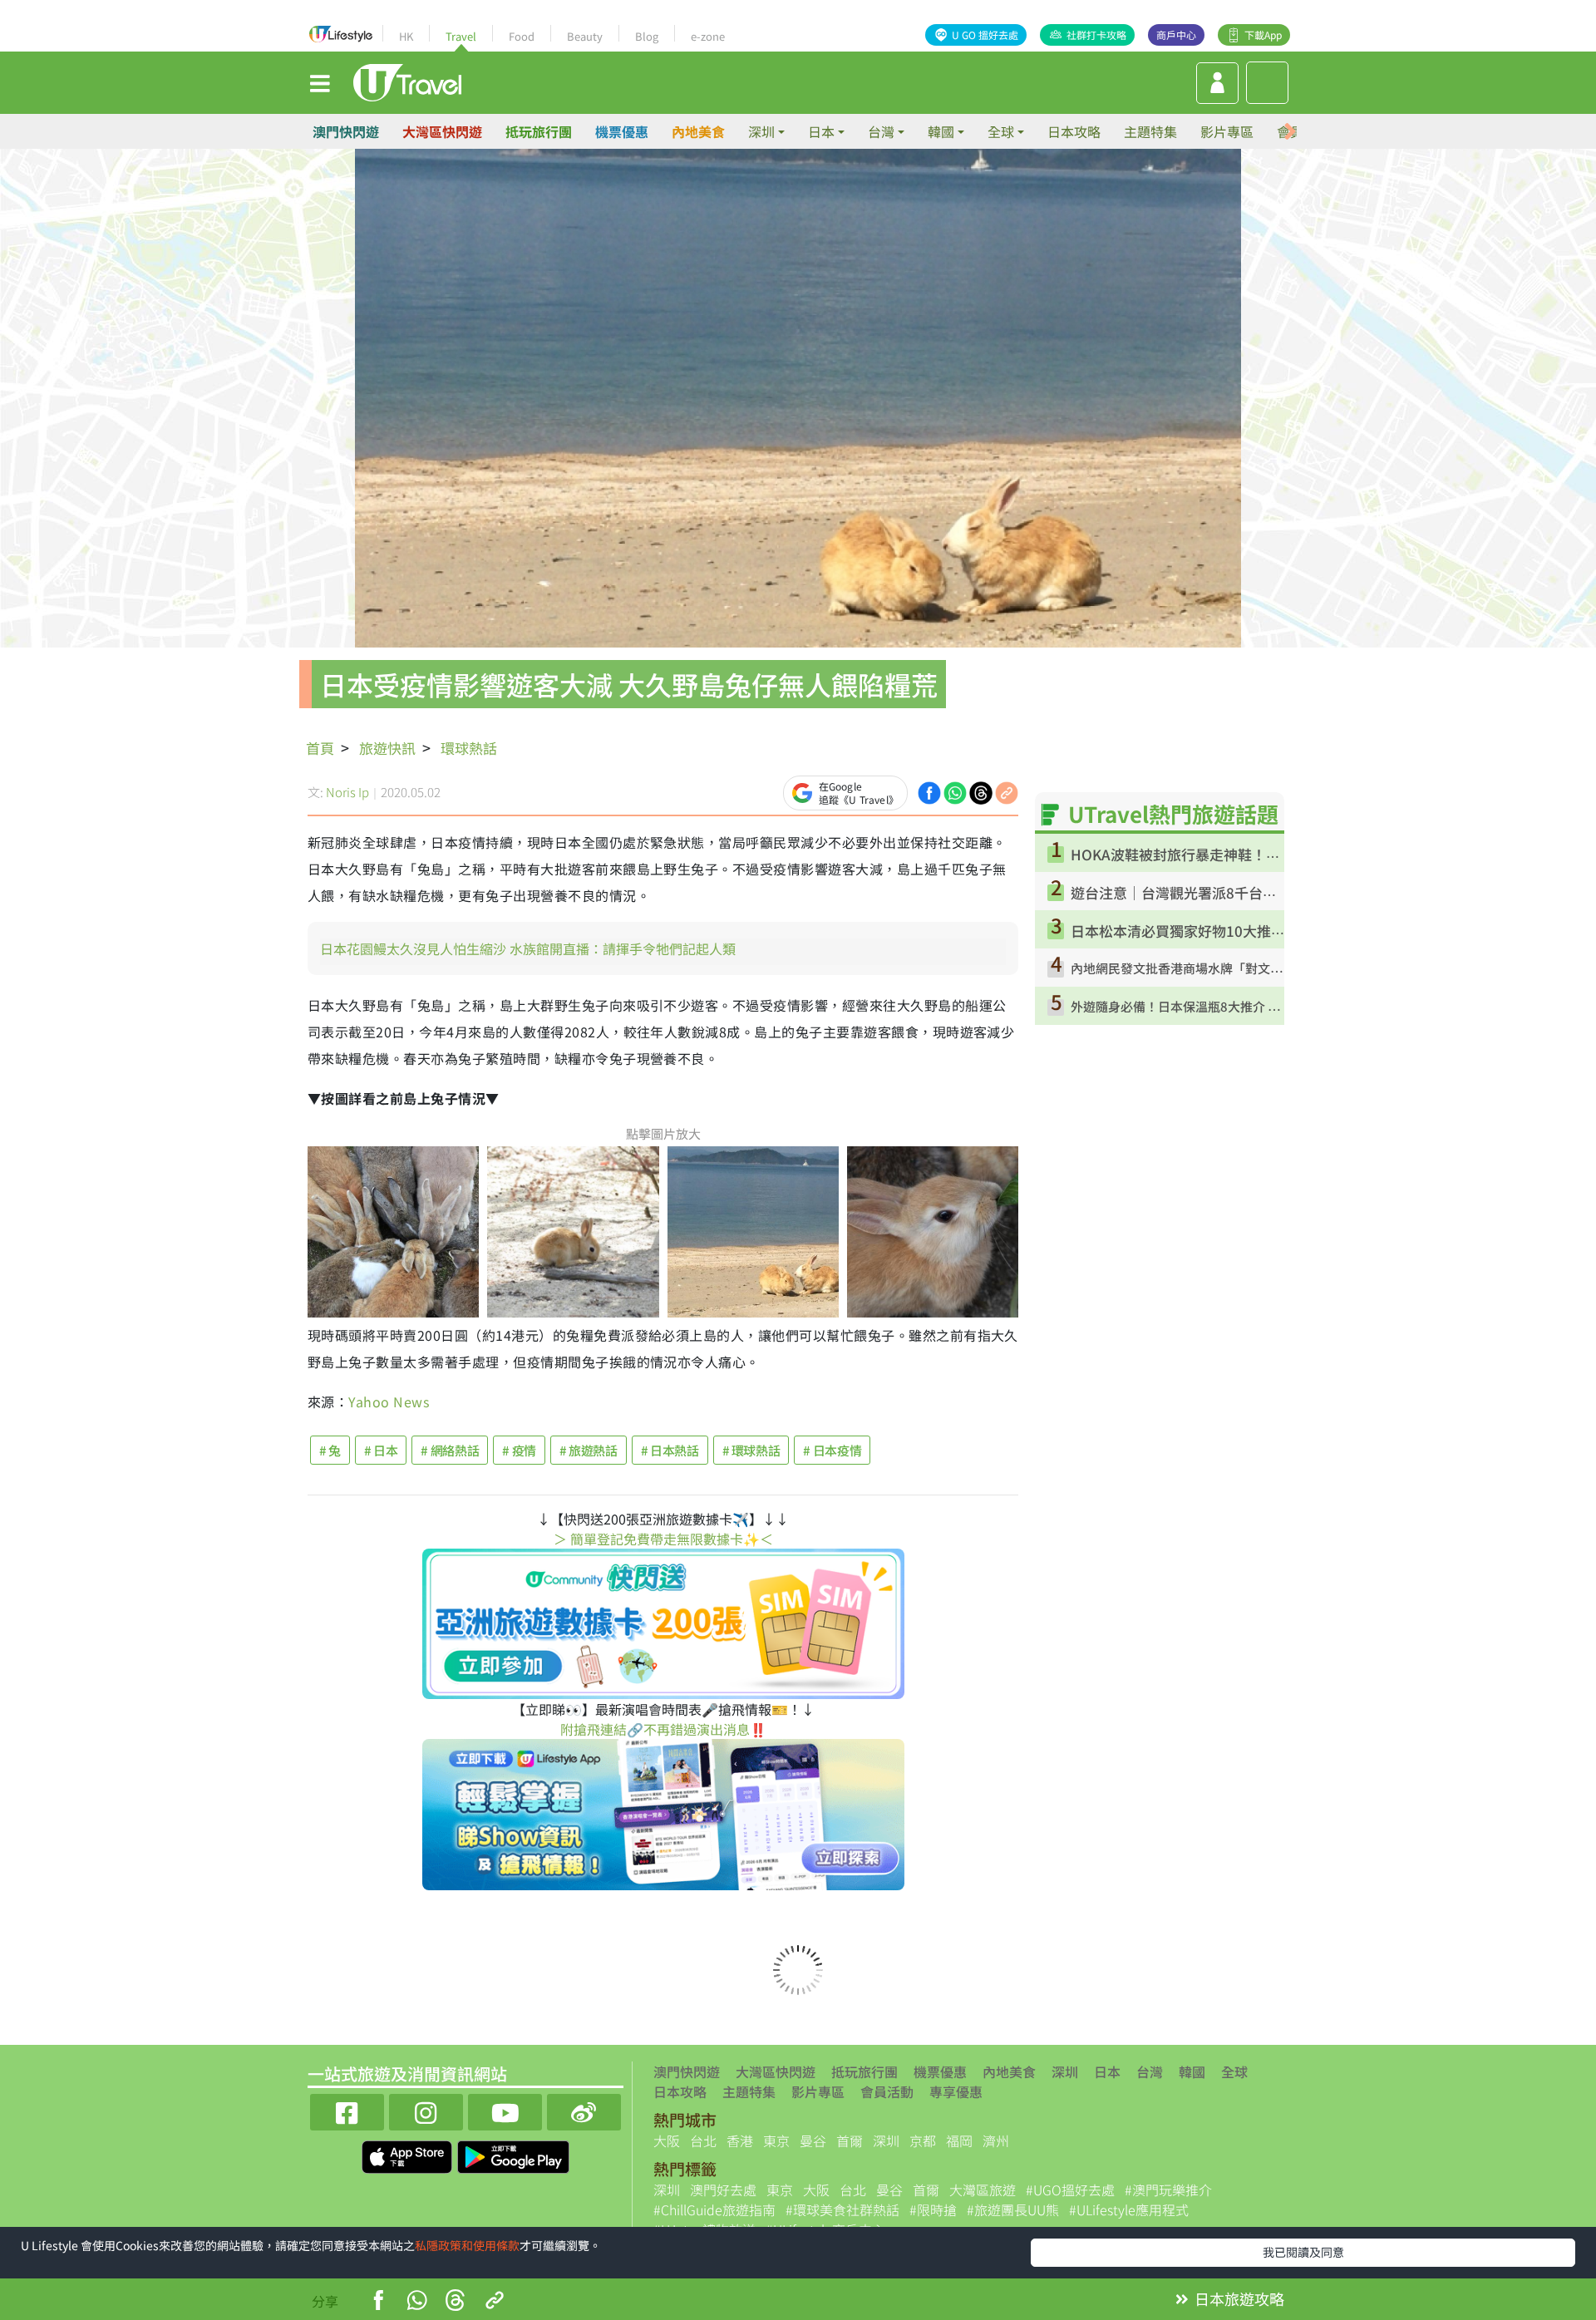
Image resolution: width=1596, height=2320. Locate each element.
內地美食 (698, 131)
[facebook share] (929, 791)
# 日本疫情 (832, 1450)
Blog (647, 36)
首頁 (320, 748)
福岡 (959, 2140)
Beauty (585, 36)
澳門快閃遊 (346, 131)
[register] (1217, 83)
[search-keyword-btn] (1267, 83)
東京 (776, 2140)
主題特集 (1150, 131)
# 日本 (381, 1450)
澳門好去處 (723, 2189)
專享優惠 (956, 2091)
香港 (740, 2140)
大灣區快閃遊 (442, 131)
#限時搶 (933, 2209)
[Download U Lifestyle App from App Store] (409, 2155)
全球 (1234, 2071)
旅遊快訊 (387, 748)
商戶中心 (1176, 34)
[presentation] (1290, 132)
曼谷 (813, 2140)
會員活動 (887, 2091)
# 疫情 (519, 1450)
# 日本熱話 (670, 1450)
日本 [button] (821, 131)
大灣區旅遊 (983, 2189)
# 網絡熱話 (450, 1450)
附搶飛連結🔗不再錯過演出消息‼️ (663, 1729)
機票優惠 (622, 131)
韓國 (1192, 2071)
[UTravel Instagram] (426, 2110)
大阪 (667, 2140)
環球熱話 (469, 748)
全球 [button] (1001, 131)
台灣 (1150, 2071)
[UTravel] (407, 81)
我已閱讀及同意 (1303, 2252)
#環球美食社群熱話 (842, 2209)
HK (406, 36)
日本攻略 (1074, 131)
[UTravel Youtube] (505, 2110)
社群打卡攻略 (1096, 34)
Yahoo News (389, 1401)
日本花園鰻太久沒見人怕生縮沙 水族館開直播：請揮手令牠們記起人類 (528, 948)
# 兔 (330, 1450)
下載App (1263, 34)
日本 (1107, 2071)
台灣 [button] (881, 131)
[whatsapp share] (955, 791)
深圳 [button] (761, 131)
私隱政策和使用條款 (467, 2245)
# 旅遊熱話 (589, 1450)
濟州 (996, 2140)
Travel (461, 36)
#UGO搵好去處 (1070, 2189)
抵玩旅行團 (539, 131)
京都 (923, 2140)
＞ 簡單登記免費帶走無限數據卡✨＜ (663, 1539)
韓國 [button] (941, 131)
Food (522, 36)
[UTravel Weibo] (584, 2110)
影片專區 (1227, 131)
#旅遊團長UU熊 (1013, 2209)
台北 (703, 2140)
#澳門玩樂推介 (1168, 2189)
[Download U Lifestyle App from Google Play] (513, 2155)
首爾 (850, 2140)
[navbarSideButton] (320, 82)
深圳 (1065, 2071)
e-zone (708, 36)
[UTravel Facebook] (347, 2110)
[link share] (1007, 791)
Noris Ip (347, 792)
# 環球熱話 (751, 1450)
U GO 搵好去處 (985, 34)
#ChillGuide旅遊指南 (714, 2209)
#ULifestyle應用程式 (1129, 2209)
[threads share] (981, 791)
